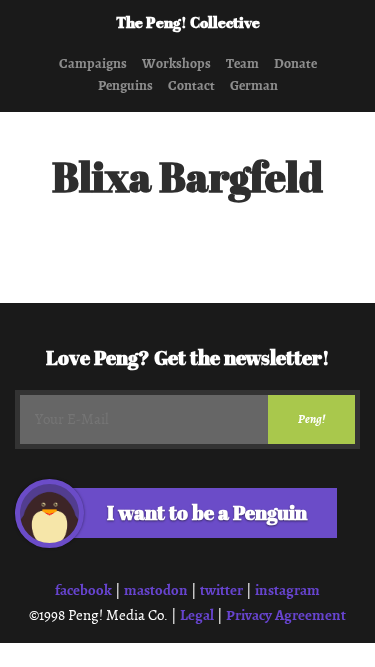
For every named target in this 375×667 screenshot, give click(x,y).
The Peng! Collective (188, 24)
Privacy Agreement (286, 615)
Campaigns (93, 64)
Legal (197, 615)
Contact (191, 86)
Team (242, 64)
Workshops (176, 64)
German (254, 86)
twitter (221, 590)
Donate (295, 64)
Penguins (125, 86)
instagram (287, 590)
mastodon (156, 590)
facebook (83, 590)
